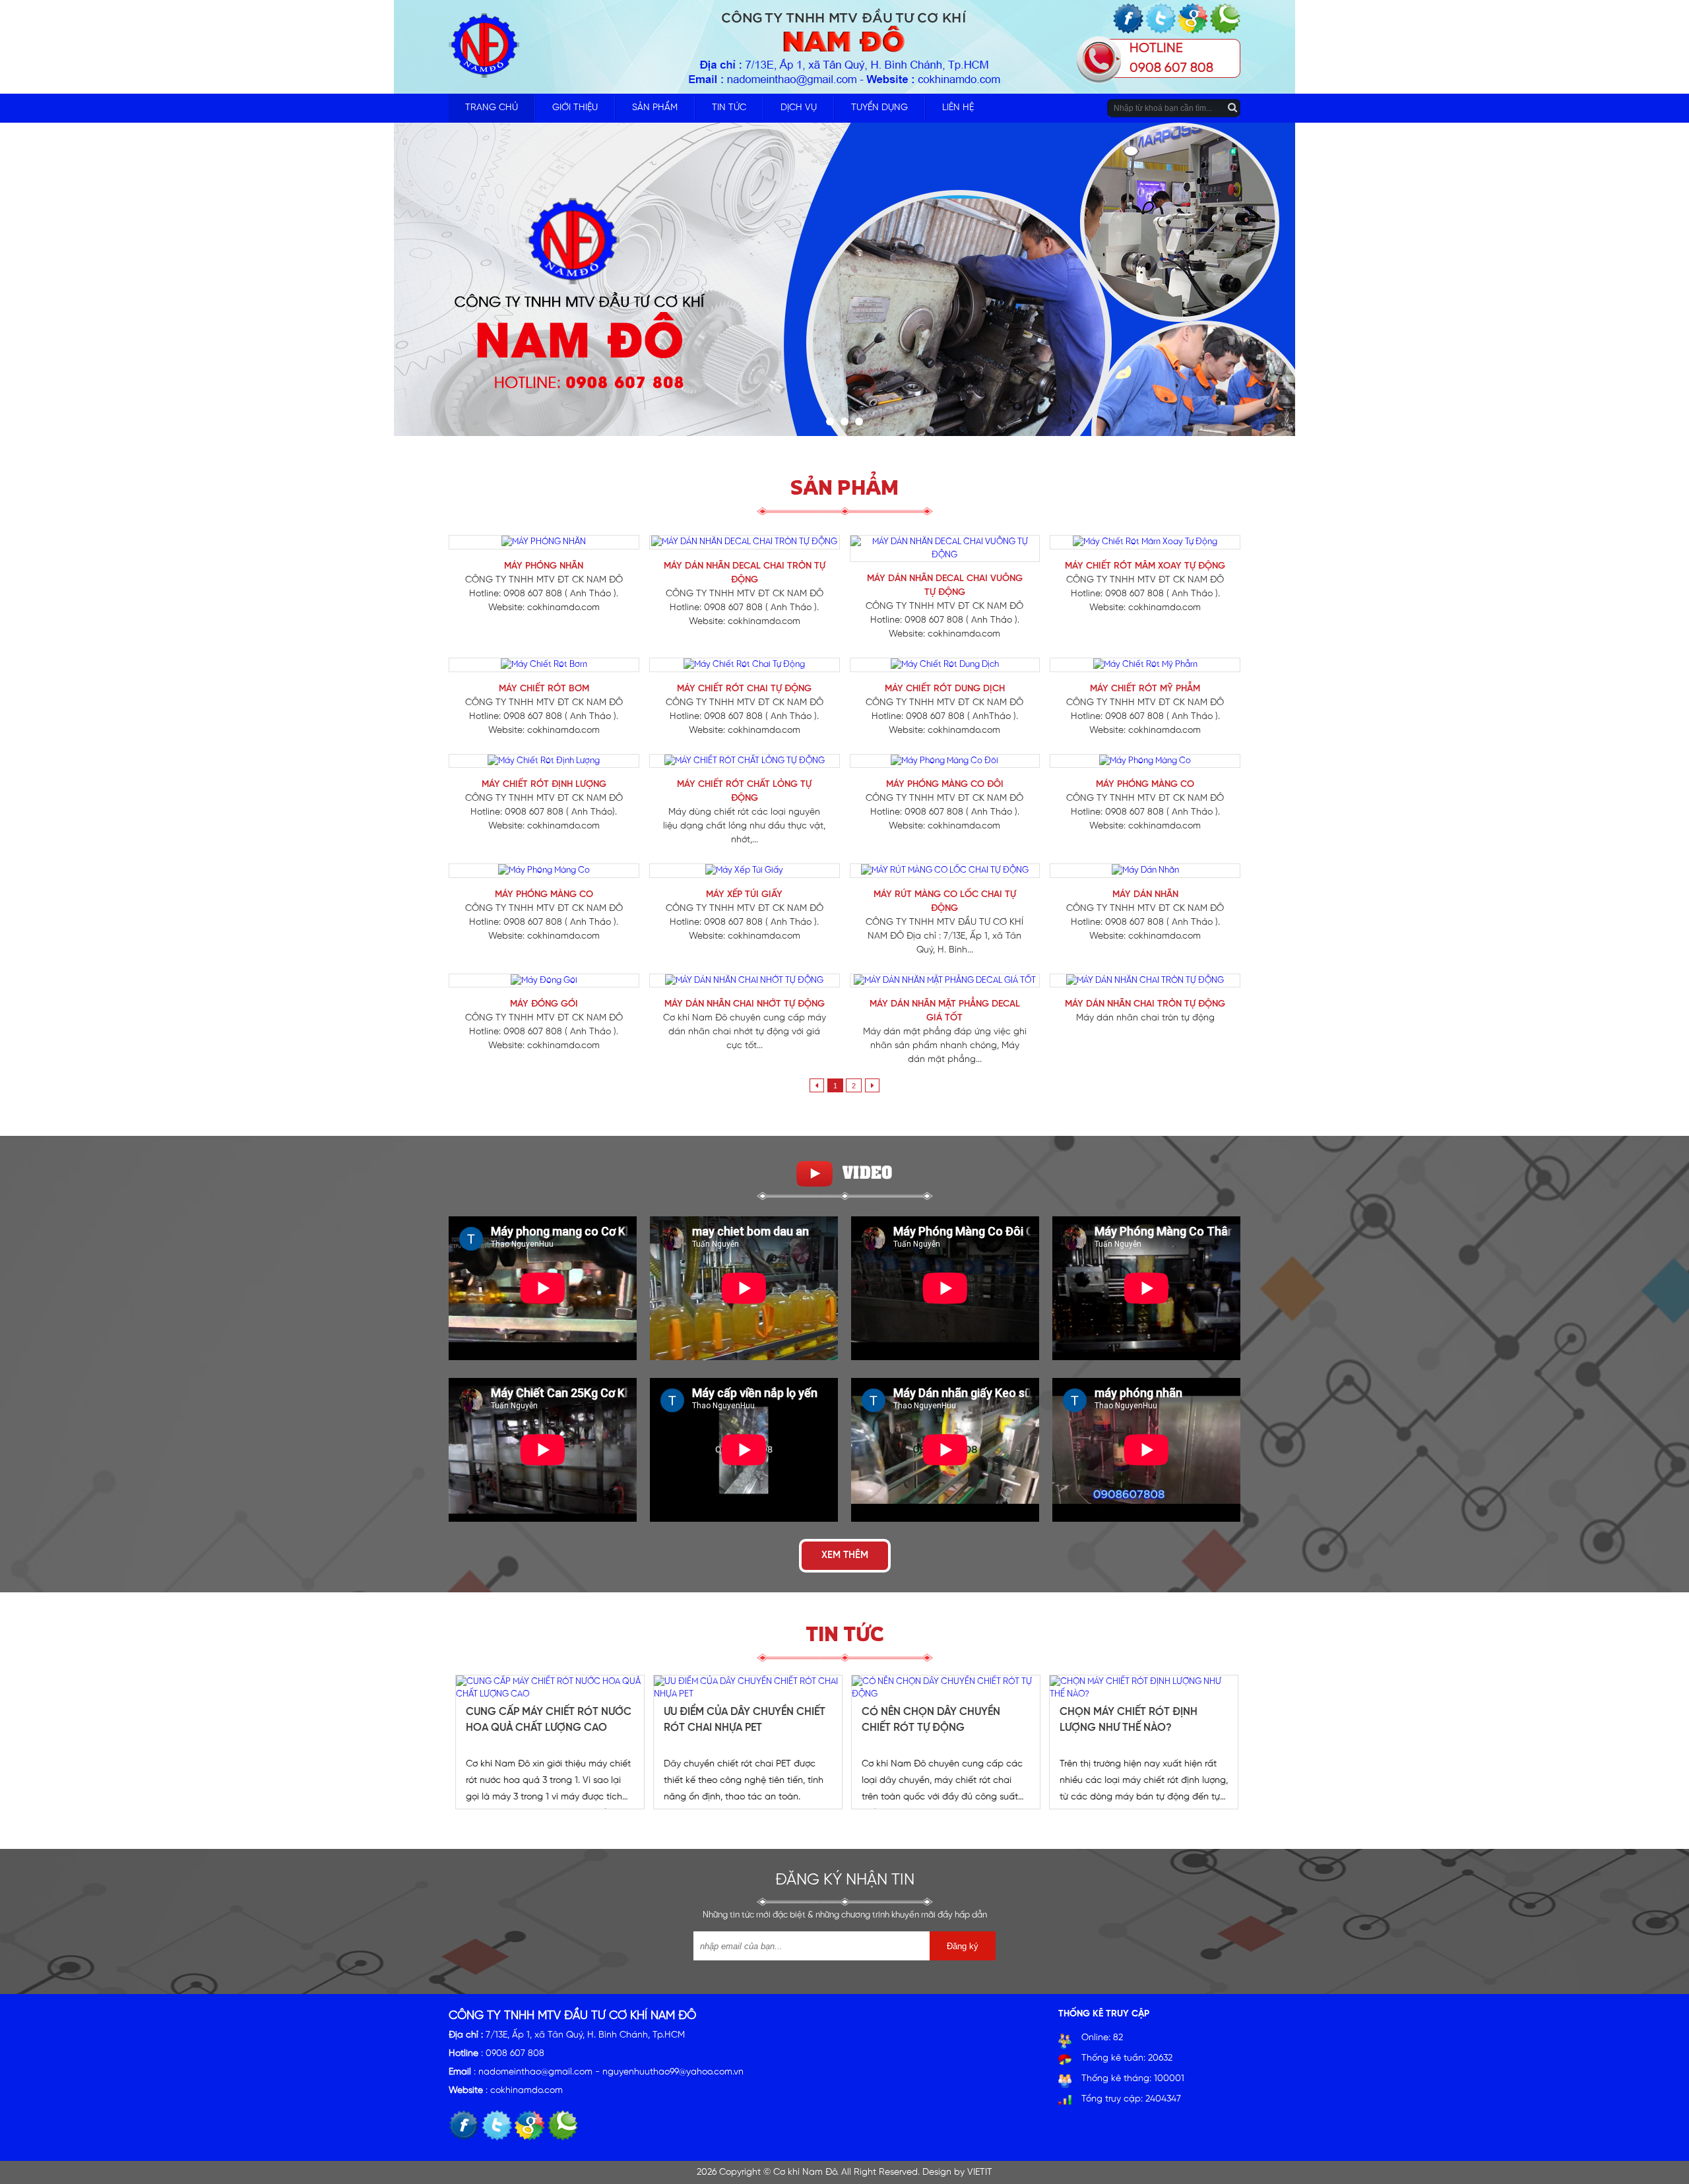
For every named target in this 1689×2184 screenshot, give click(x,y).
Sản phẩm (655, 108)
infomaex (1078, 2120)
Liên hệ (958, 108)
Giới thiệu (575, 108)
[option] (548, 1742)
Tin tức (729, 108)
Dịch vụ (799, 108)
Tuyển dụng (879, 108)
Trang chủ (492, 108)
